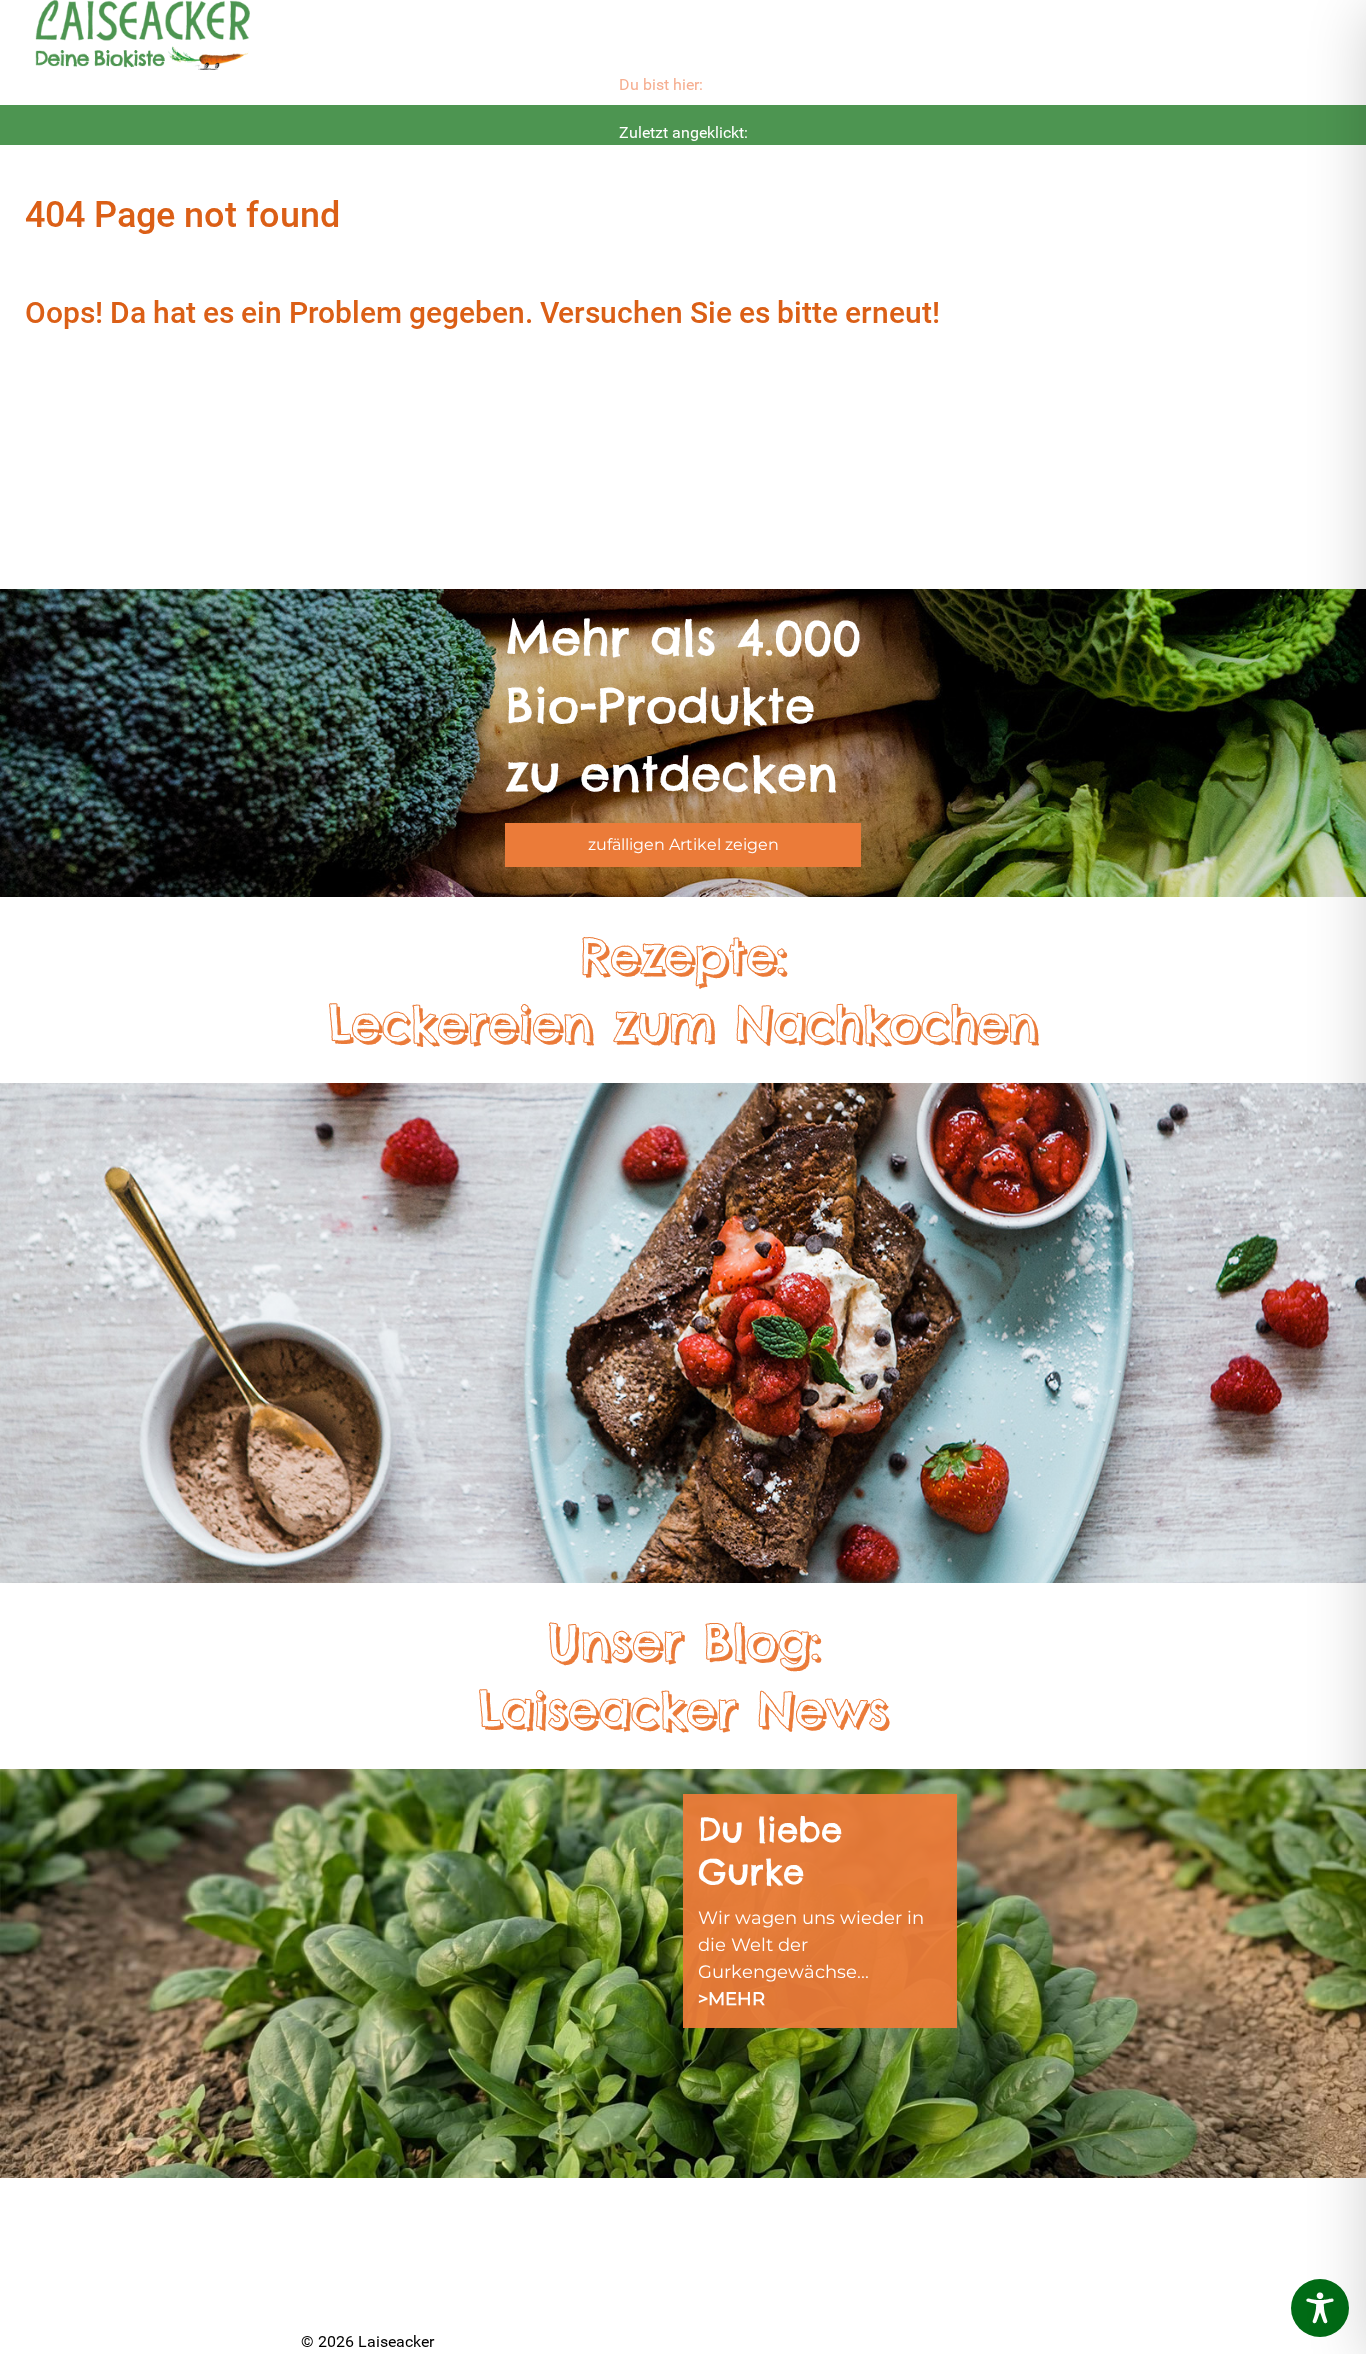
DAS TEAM (536, 2215)
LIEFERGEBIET (553, 2266)
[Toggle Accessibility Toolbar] (1320, 2308)
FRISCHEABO (549, 2241)
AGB (893, 2241)
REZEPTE (721, 2241)
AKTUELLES (350, 2215)
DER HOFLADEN (371, 2292)
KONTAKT (915, 2215)
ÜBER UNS (346, 2241)
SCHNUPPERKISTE (762, 2215)
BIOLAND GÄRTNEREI (394, 2266)
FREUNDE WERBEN (577, 2292)
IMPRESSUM (735, 2266)
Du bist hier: (661, 84)
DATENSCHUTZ (748, 2292)
